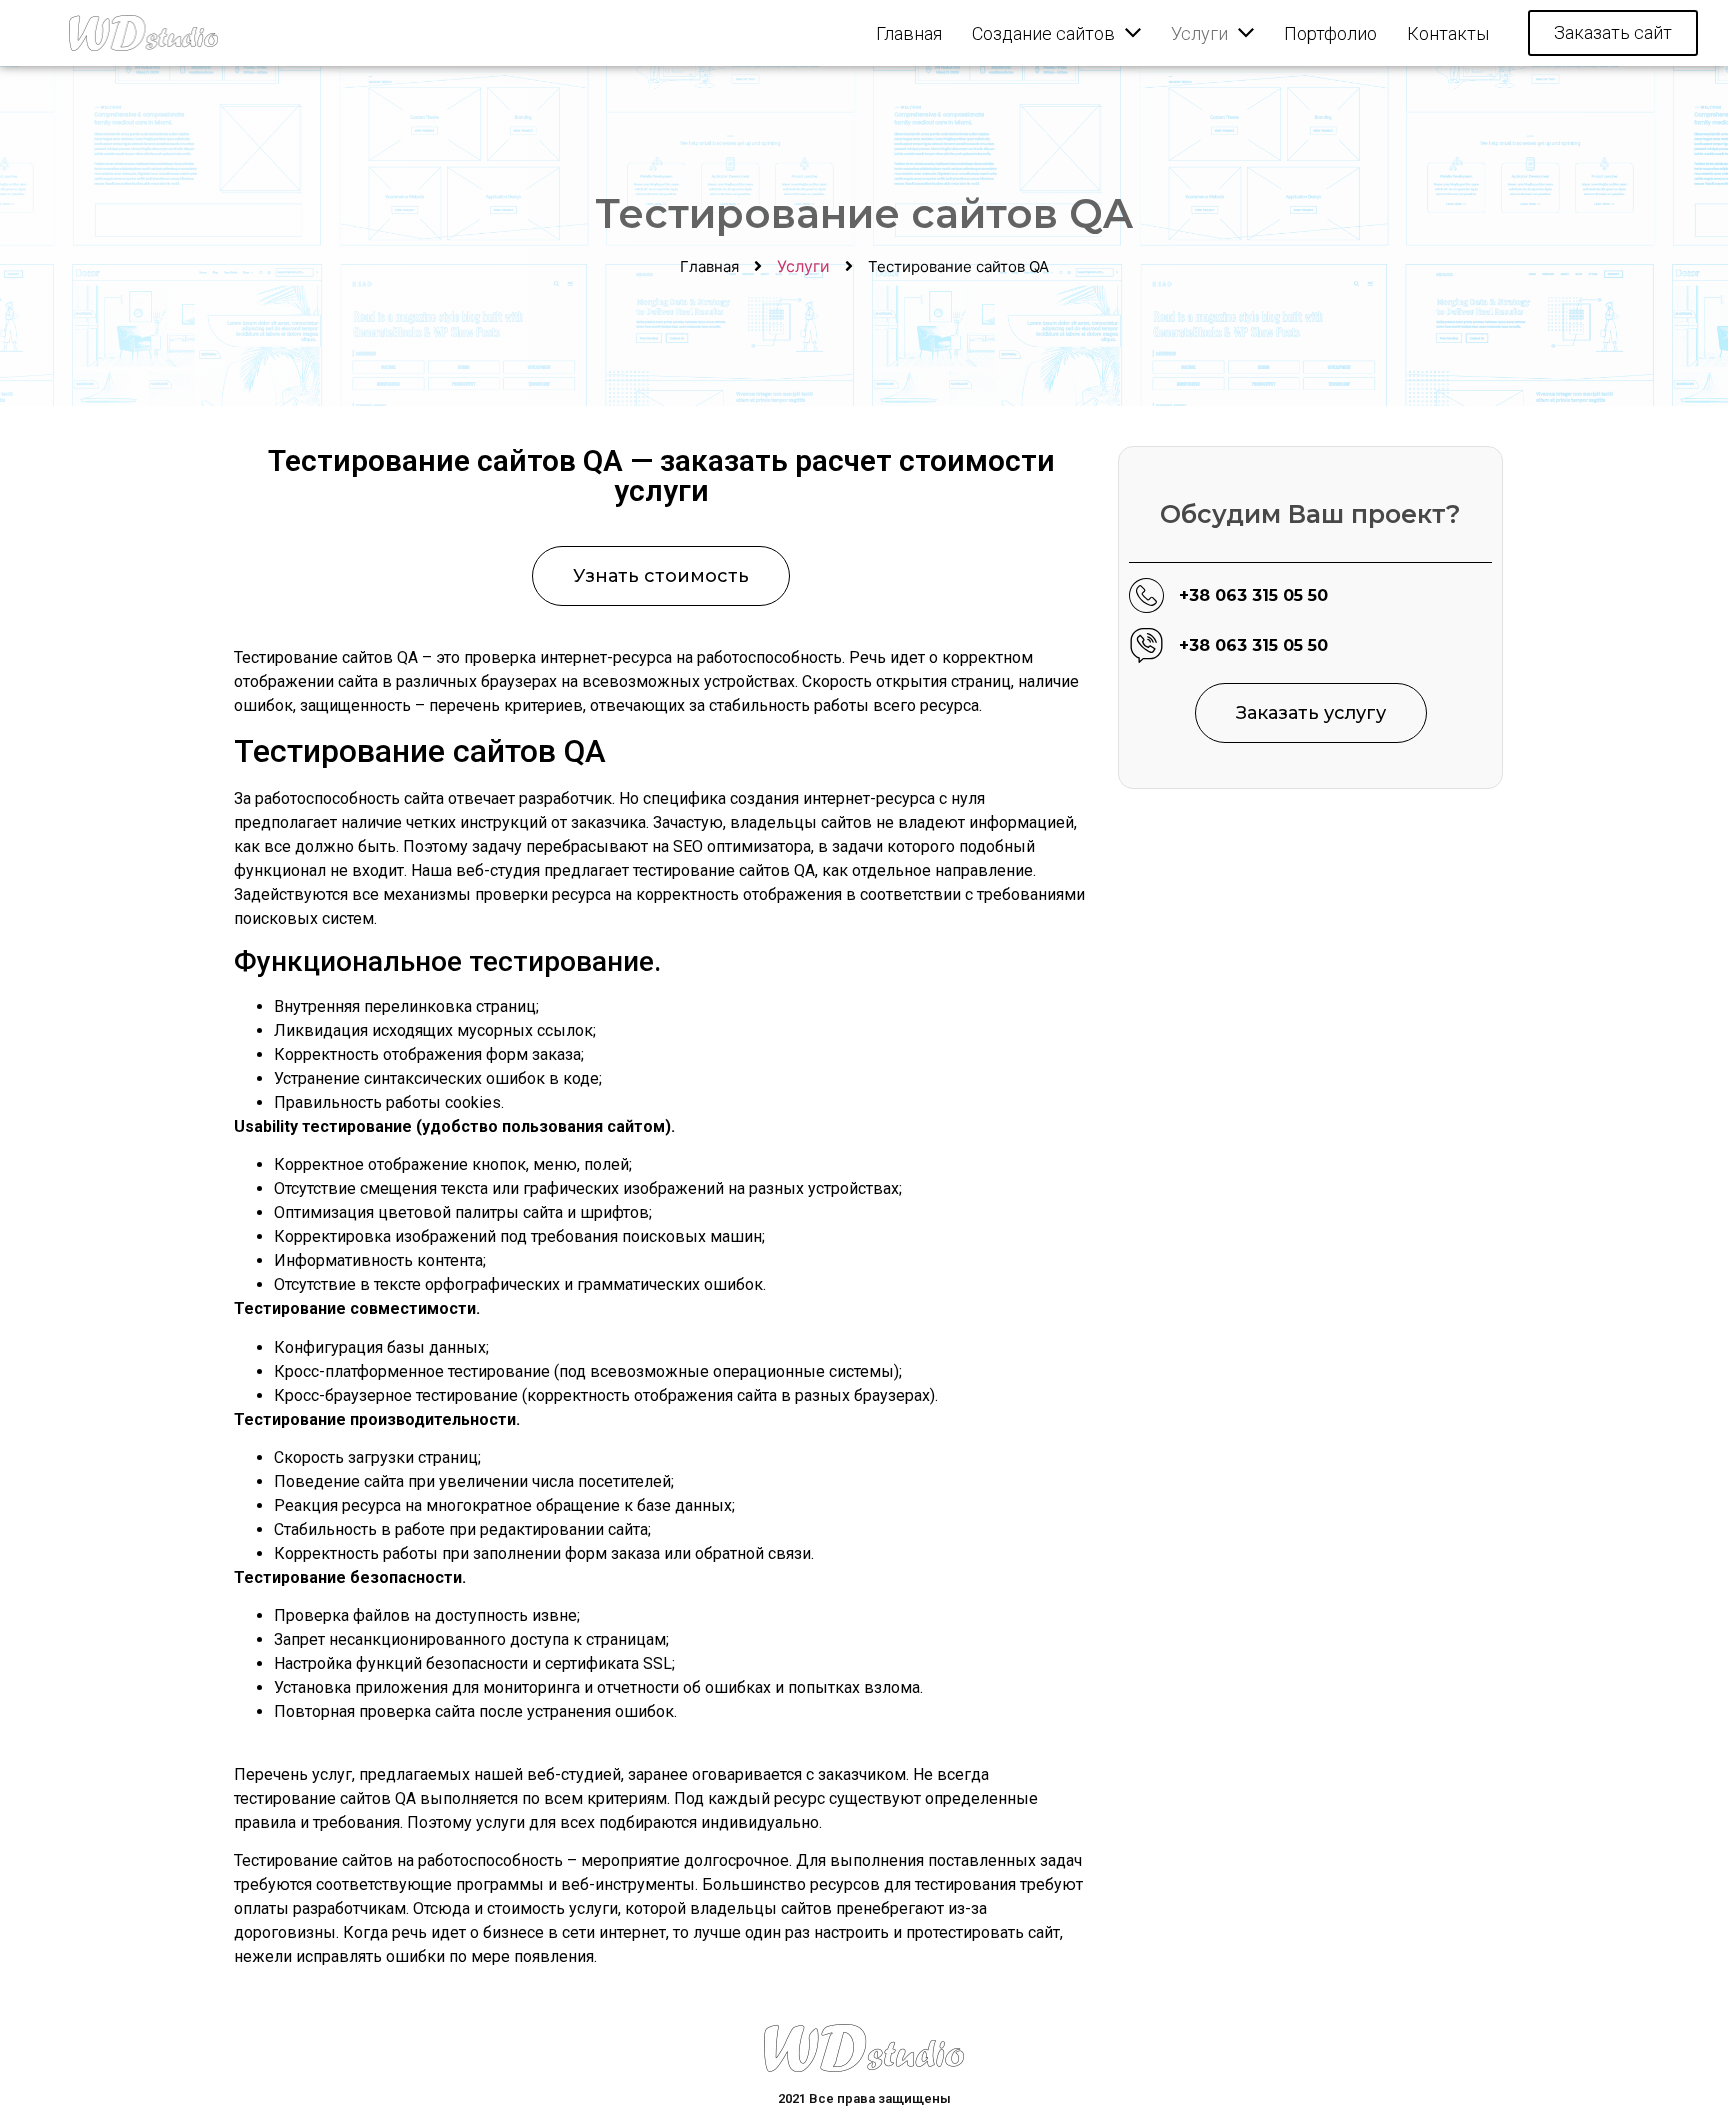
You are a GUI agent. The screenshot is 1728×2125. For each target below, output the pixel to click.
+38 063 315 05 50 (1253, 595)
